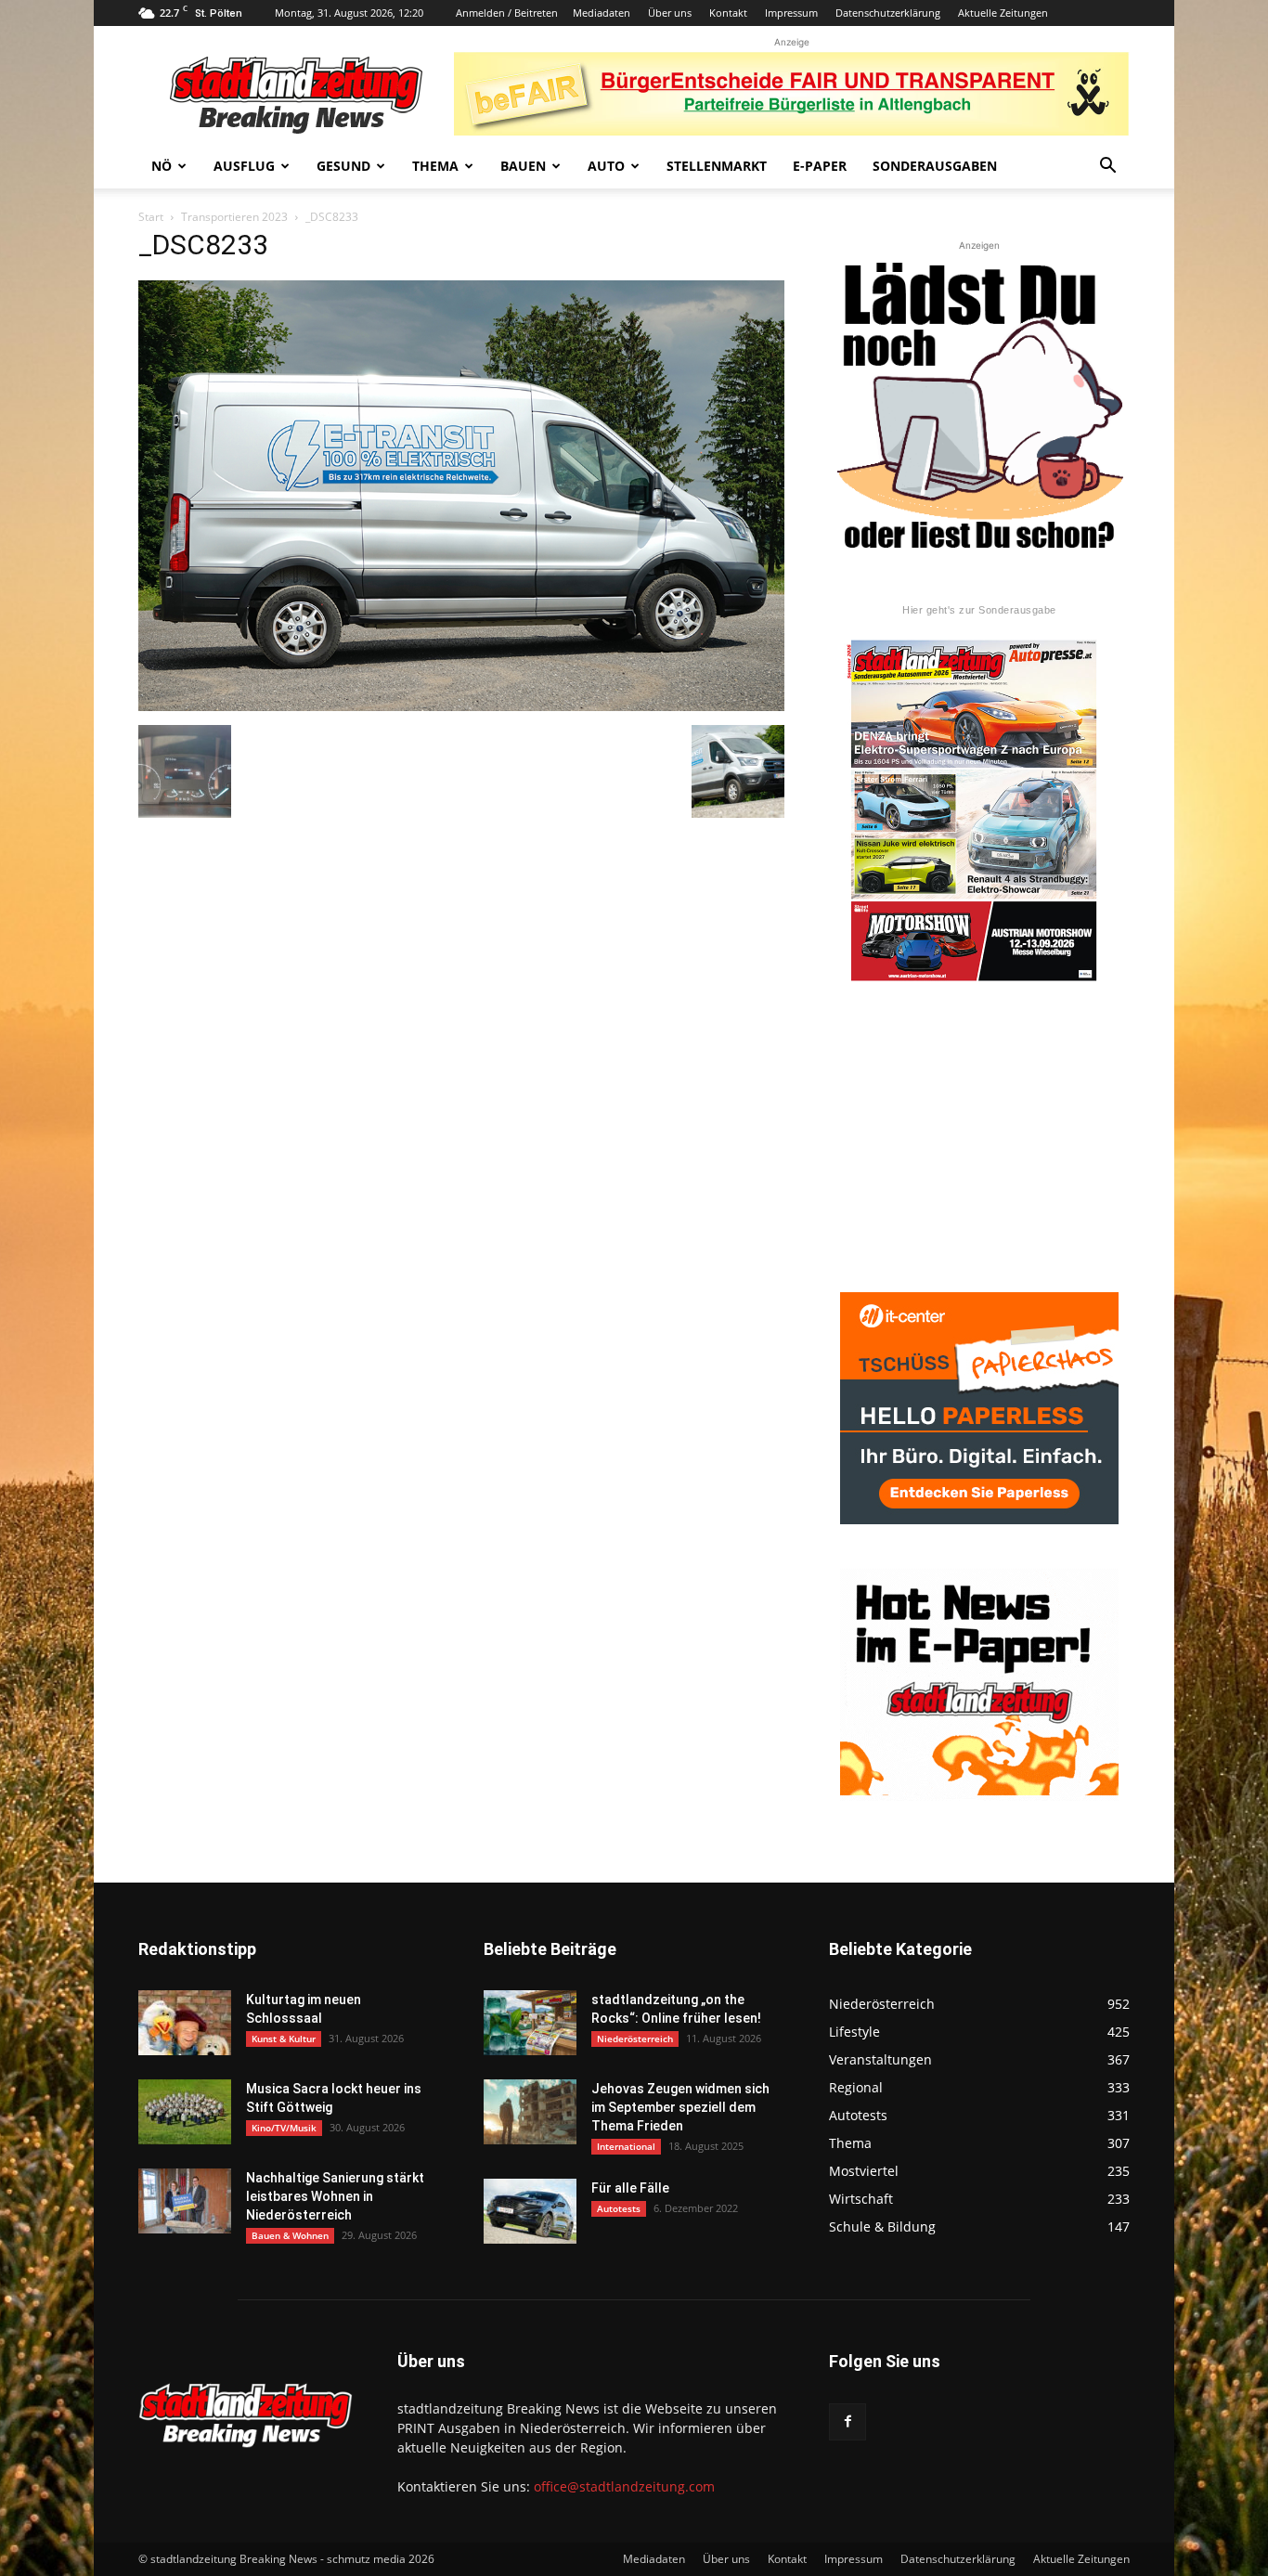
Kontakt (728, 13)
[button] (1107, 168)
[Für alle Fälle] (530, 2211)
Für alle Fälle (630, 2188)
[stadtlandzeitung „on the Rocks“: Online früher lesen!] (530, 2023)
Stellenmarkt (717, 166)
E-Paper (820, 166)
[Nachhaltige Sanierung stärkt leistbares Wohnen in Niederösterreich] (185, 2201)
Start (151, 217)
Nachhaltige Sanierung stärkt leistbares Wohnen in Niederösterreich (335, 2196)
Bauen (523, 166)
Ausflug (244, 166)
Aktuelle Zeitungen (1003, 13)
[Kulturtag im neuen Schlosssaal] (185, 2023)
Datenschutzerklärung (888, 13)
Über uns (670, 13)
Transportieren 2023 (234, 217)
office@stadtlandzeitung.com (624, 2486)
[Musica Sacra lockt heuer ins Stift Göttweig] (185, 2112)
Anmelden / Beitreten (507, 13)
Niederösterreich (635, 2039)
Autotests (619, 2208)
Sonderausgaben (935, 166)
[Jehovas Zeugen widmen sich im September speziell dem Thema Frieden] (530, 2112)
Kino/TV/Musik (284, 2128)
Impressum (791, 13)
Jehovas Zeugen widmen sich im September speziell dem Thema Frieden (680, 2107)
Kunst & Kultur (284, 2039)
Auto (606, 166)
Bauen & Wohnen (290, 2235)
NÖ (162, 166)
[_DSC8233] (461, 706)
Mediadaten (602, 13)
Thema (435, 166)
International (626, 2146)
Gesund (343, 166)
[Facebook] (847, 2422)
